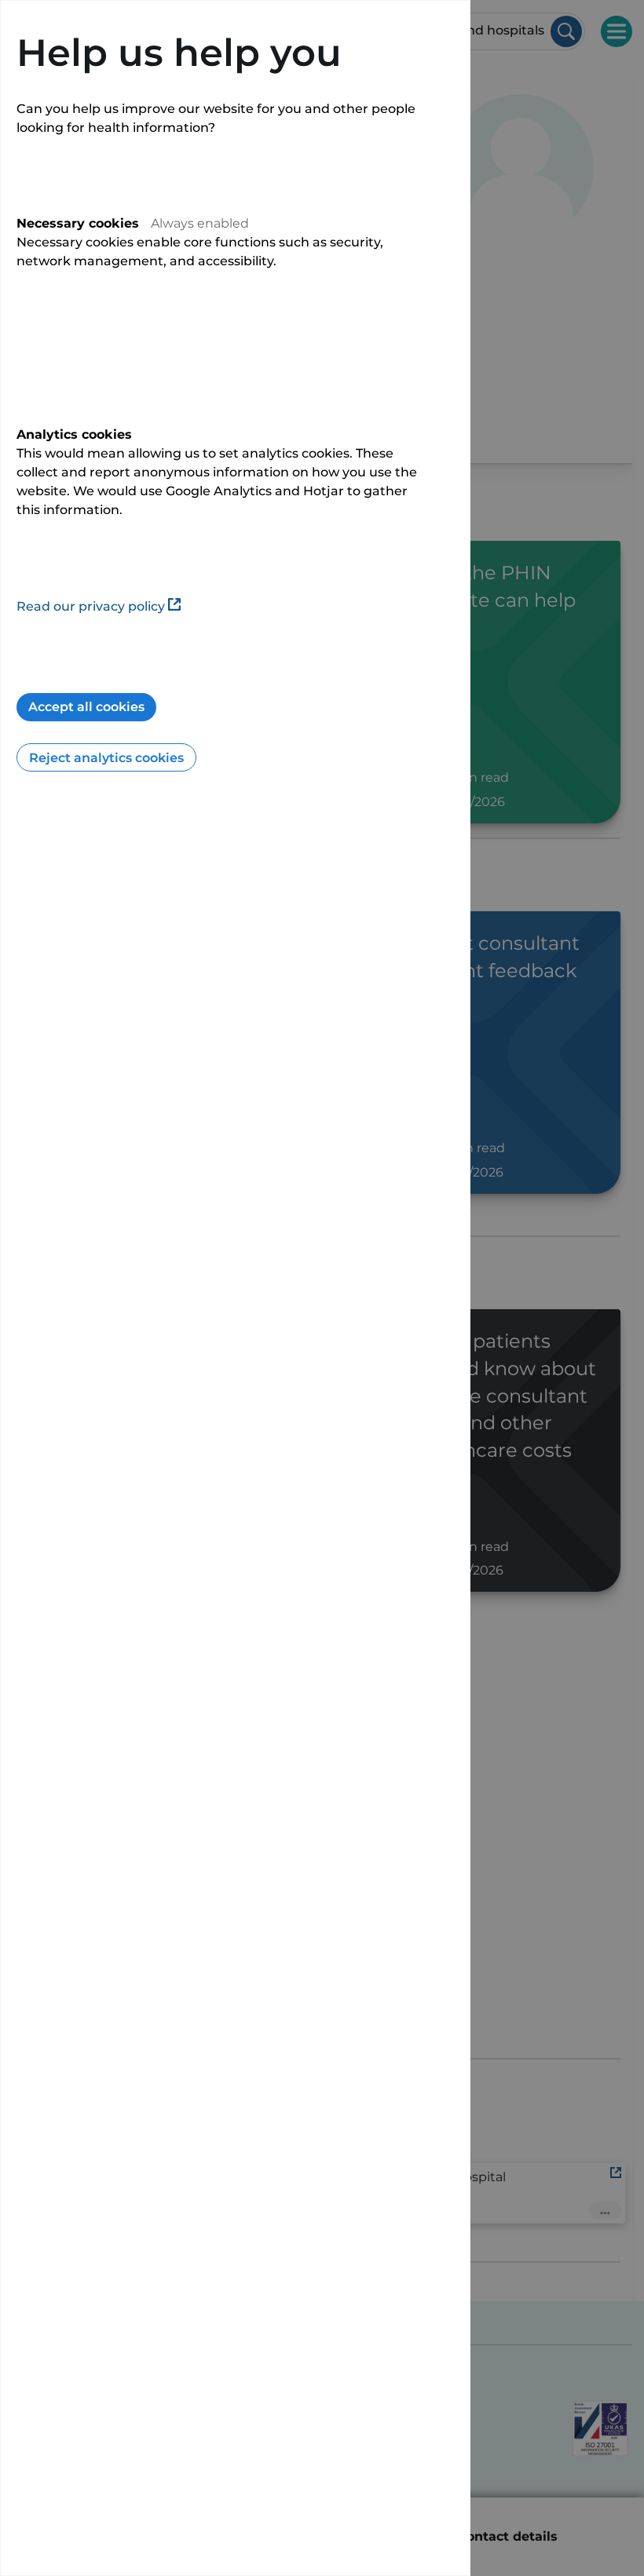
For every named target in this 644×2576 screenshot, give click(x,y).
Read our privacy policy (91, 606)
